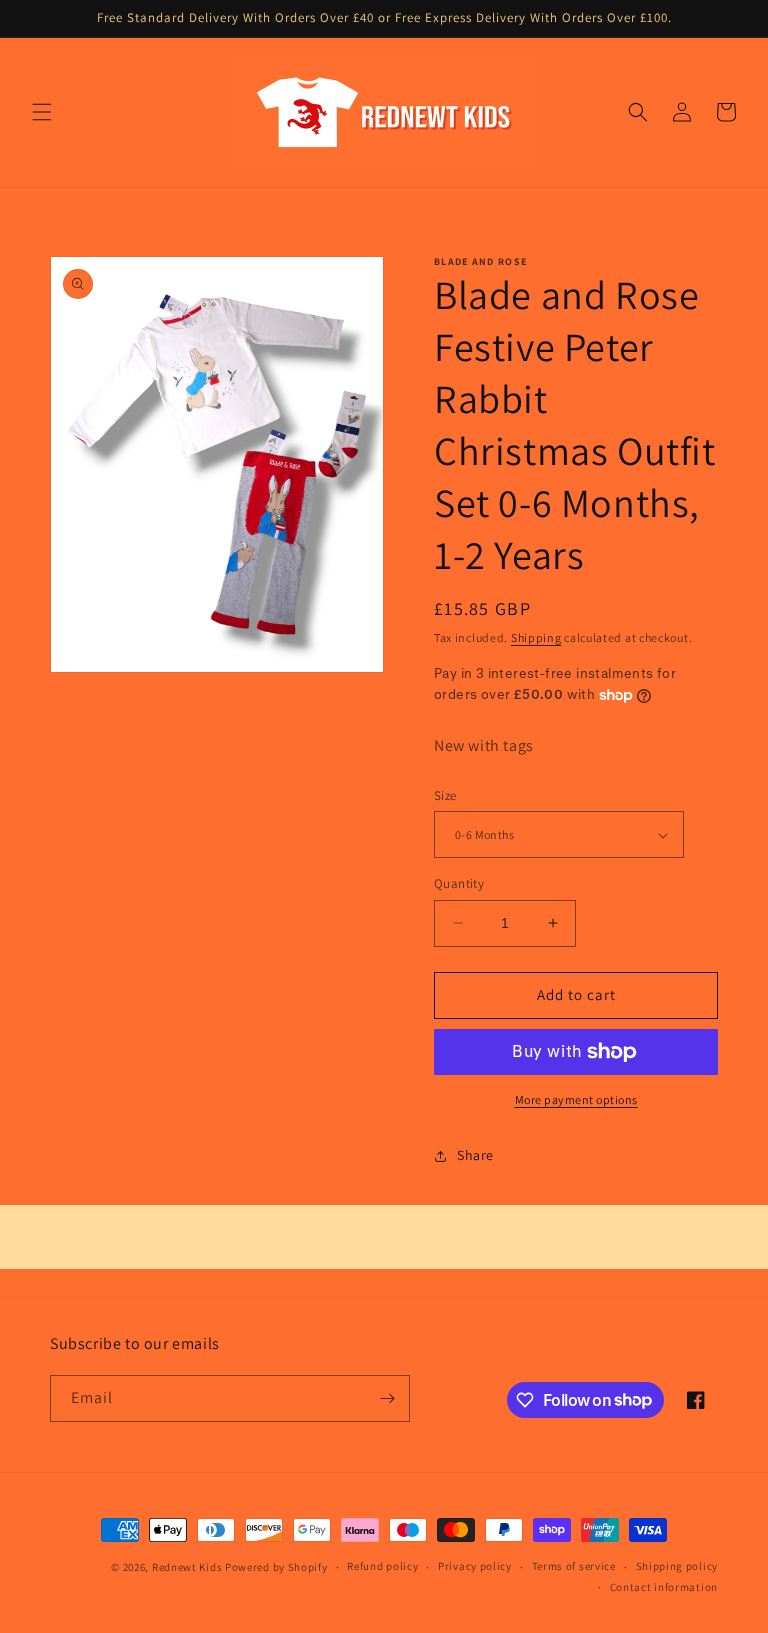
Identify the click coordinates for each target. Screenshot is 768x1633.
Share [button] (475, 1155)
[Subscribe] (387, 1398)
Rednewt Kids (187, 1567)
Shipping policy (677, 1566)
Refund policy (382, 1566)
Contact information (664, 1587)
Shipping (536, 637)
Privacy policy (475, 1566)
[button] (42, 112)
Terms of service (574, 1566)
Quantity (459, 883)
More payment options (576, 1099)
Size (445, 795)
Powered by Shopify (276, 1567)
